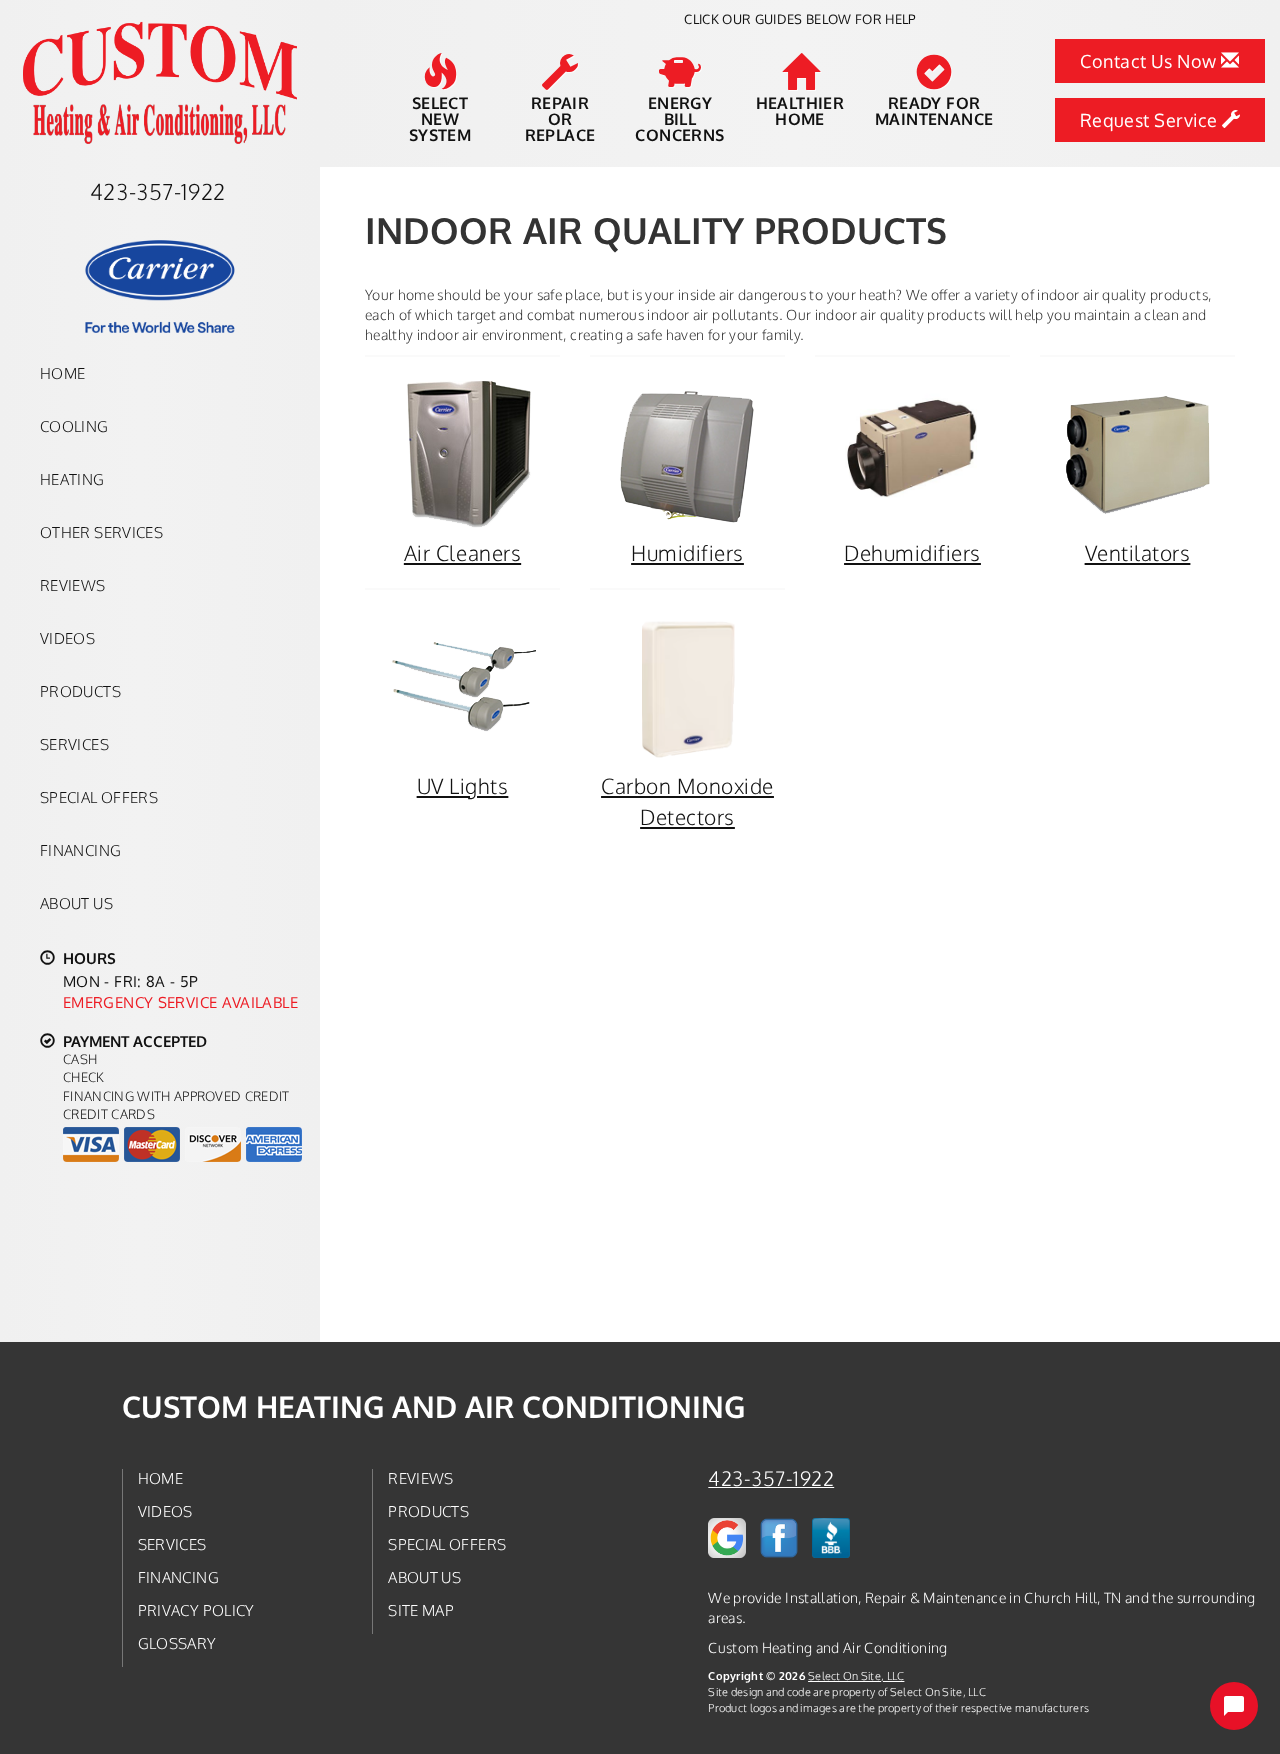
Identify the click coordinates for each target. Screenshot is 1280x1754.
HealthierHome (800, 110)
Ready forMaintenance (934, 110)
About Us (76, 903)
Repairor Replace (560, 118)
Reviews (73, 585)
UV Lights (463, 785)
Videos (67, 638)
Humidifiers (687, 552)
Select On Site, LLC (856, 1675)
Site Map (421, 1610)
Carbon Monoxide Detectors (687, 801)
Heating (72, 479)
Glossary (177, 1643)
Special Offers (99, 797)
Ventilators (1138, 552)
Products (80, 691)
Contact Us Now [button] (1150, 61)
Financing (80, 850)
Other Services (101, 532)
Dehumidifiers (912, 552)
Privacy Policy (196, 1610)
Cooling (74, 426)
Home (62, 373)
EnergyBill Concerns (679, 118)
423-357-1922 (771, 1478)
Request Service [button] (1151, 120)
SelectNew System (440, 118)
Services (74, 744)
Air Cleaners (462, 552)
